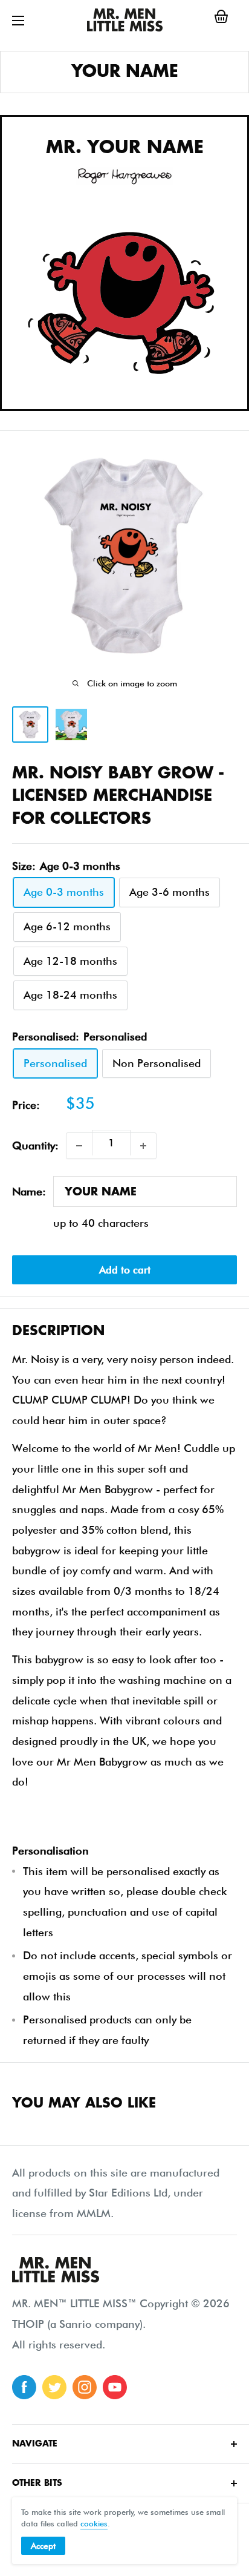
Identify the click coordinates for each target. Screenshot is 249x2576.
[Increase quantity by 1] (143, 1146)
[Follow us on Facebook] (24, 2387)
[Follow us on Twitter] (54, 2387)
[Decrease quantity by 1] (79, 1146)
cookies (94, 2523)
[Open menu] (18, 21)
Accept (43, 2546)
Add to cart (125, 1270)
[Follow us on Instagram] (85, 2387)
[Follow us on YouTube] (115, 2387)
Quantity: (35, 1145)
